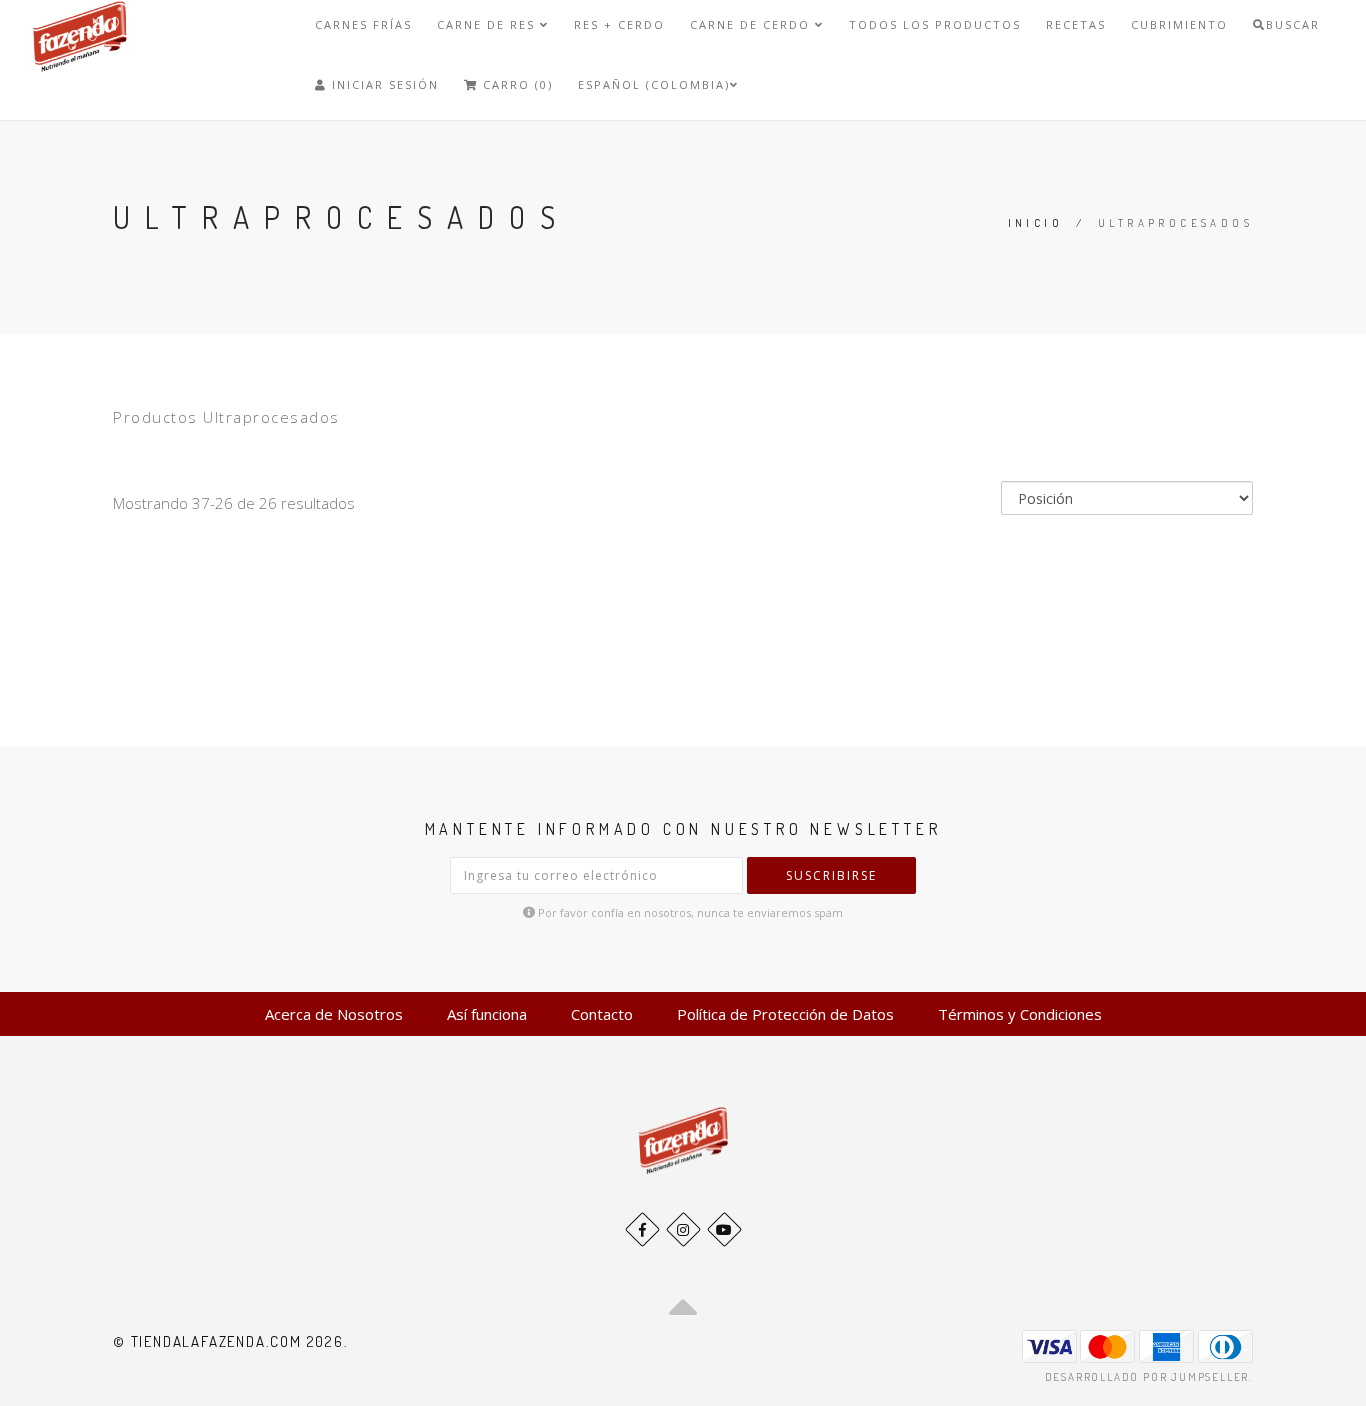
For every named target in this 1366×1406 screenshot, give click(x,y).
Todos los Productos (935, 24)
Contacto (602, 1014)
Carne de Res (488, 24)
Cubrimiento (1179, 24)
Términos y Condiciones (1020, 1014)
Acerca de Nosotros (334, 1014)
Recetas (1076, 24)
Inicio (1035, 223)
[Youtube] (724, 1229)
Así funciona (487, 1014)
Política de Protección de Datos (785, 1014)
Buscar (1293, 24)
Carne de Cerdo (752, 24)
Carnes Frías (363, 24)
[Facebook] (642, 1229)
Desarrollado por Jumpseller (1147, 1377)
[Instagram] (683, 1229)
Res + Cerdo (619, 24)
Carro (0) (515, 84)
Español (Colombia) (654, 84)
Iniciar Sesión (383, 84)
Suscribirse (831, 875)
